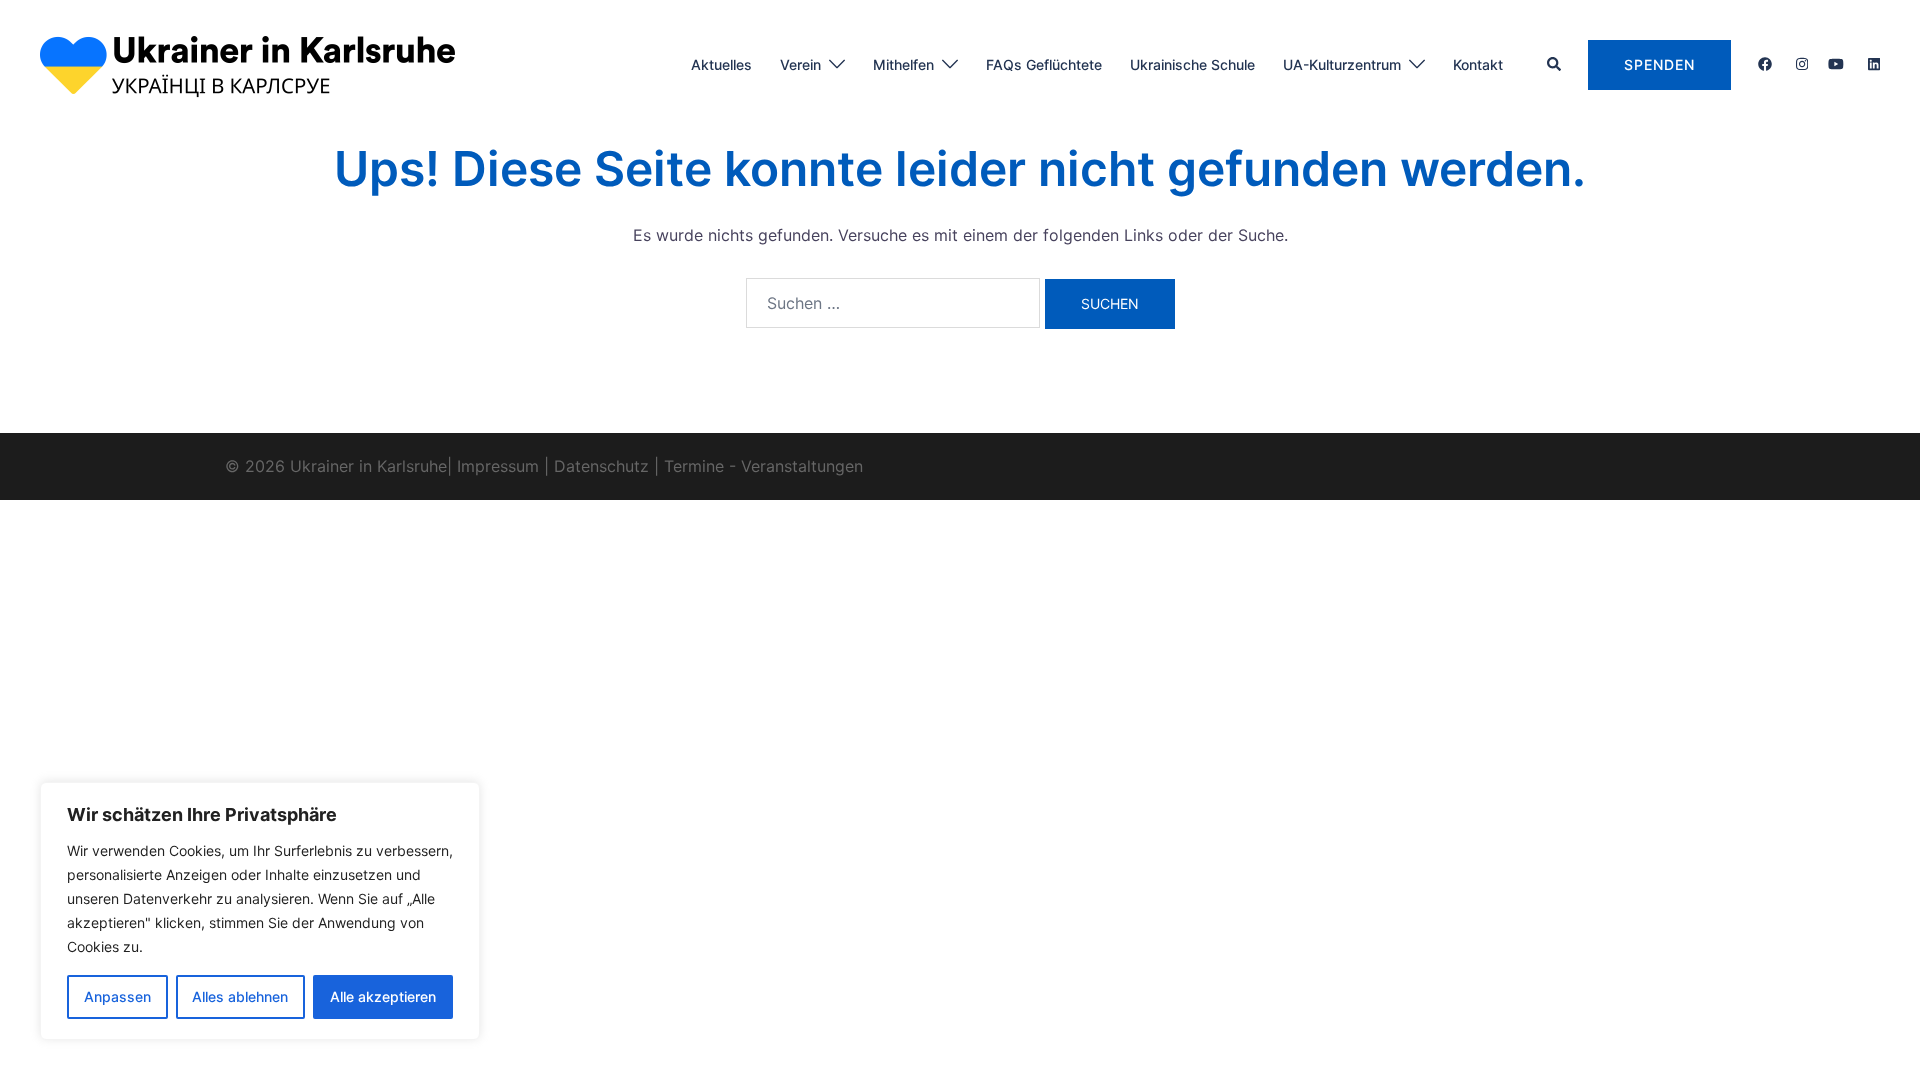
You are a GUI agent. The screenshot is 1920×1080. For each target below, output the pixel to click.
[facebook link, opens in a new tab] (1764, 63)
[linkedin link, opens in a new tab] (1872, 63)
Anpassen (117, 996)
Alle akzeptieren (383, 996)
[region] (260, 911)
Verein (800, 64)
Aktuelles (721, 64)
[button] (1555, 65)
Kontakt (1478, 64)
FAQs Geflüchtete (1044, 64)
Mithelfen (903, 64)
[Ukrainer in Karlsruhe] (247, 63)
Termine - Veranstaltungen (763, 466)
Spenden (1659, 64)
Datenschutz (601, 466)
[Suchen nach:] (893, 303)
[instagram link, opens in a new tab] (1800, 63)
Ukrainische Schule (1192, 64)
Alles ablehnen (240, 996)
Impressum (498, 466)
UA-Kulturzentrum (1342, 64)
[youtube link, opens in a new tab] (1836, 63)
